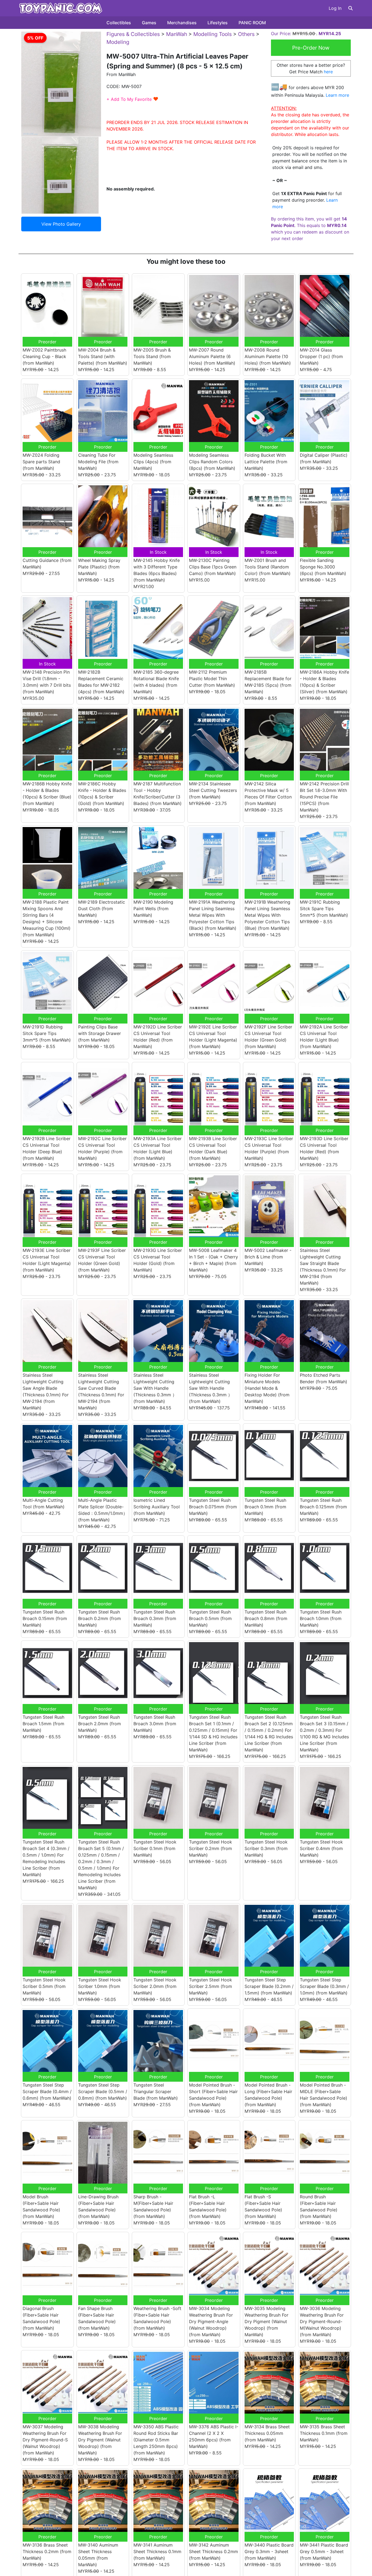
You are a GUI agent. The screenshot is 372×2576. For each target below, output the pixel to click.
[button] (350, 8)
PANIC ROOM (252, 23)
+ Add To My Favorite (132, 99)
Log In (335, 8)
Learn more (337, 95)
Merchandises (182, 23)
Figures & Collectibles (133, 34)
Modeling (118, 42)
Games (149, 23)
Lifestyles (218, 23)
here (328, 72)
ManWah (177, 34)
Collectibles (119, 23)
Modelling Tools (213, 34)
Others (246, 34)
